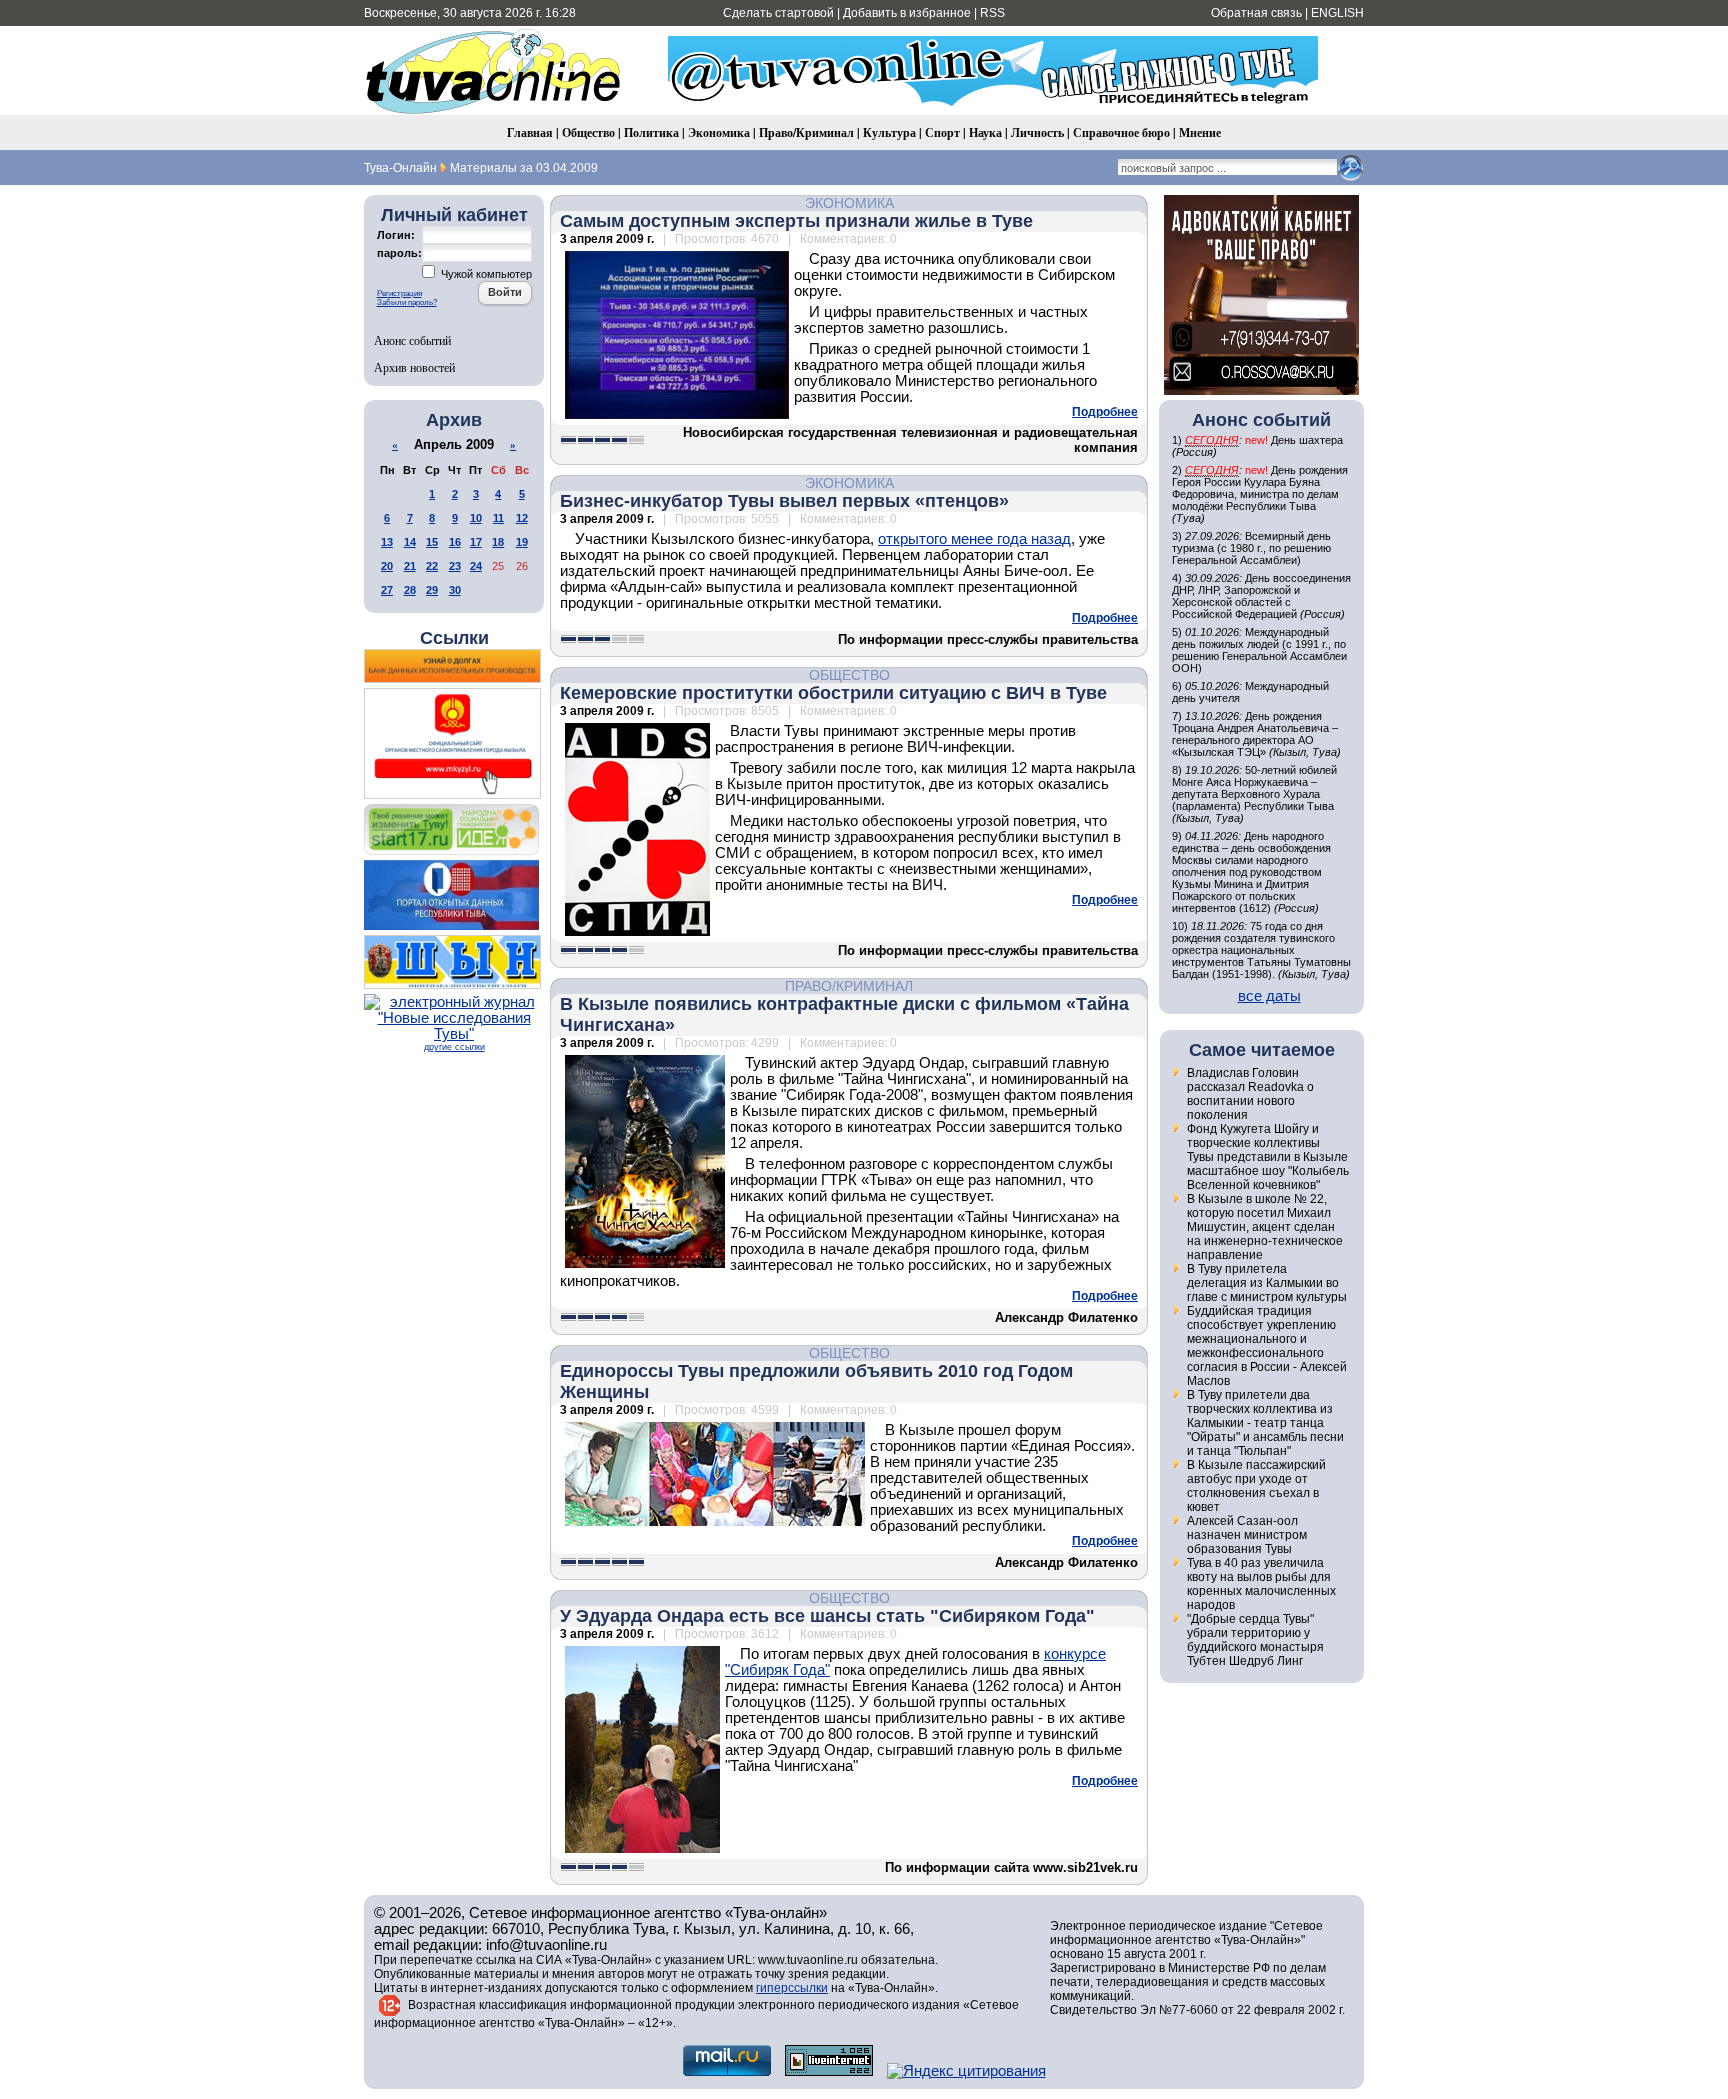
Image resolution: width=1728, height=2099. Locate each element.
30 (455, 590)
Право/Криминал (806, 132)
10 (476, 518)
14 (410, 542)
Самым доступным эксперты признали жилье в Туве (796, 221)
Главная (530, 132)
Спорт (942, 132)
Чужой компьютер (485, 274)
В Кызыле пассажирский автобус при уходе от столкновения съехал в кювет (1256, 1486)
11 (498, 518)
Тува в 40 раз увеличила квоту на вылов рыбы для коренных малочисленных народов (1261, 1584)
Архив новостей (414, 367)
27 (387, 590)
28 (410, 590)
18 (498, 542)
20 (387, 566)
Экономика (719, 132)
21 (410, 566)
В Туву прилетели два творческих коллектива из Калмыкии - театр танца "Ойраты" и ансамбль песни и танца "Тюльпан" (1265, 1423)
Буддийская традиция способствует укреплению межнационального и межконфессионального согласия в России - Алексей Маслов (1267, 1346)
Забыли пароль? (407, 302)
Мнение (1200, 132)
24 (476, 566)
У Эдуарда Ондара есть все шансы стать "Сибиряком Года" (827, 1616)
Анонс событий (412, 340)
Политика (651, 132)
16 (455, 542)
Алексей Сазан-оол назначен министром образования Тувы (1247, 1535)
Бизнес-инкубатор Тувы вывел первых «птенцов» (784, 501)
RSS (992, 13)
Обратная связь (1256, 13)
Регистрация (399, 293)
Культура (889, 132)
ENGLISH (1337, 13)
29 (432, 590)
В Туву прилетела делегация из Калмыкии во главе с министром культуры (1267, 1283)
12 (522, 518)
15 (432, 542)
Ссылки (454, 638)
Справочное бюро (1121, 132)
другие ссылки (454, 1047)
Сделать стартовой (778, 13)
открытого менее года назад (974, 539)
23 (455, 566)
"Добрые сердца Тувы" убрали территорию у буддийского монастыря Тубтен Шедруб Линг (1255, 1640)
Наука (985, 132)
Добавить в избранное (907, 13)
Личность (1037, 132)
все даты (1269, 996)
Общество (588, 132)
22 (432, 566)
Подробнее (1105, 412)
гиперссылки (792, 1988)
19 (522, 542)
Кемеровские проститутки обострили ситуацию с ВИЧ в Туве (833, 693)
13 (387, 542)
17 (476, 542)
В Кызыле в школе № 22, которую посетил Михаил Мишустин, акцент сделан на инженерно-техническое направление (1265, 1227)
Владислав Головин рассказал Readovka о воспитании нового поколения (1250, 1094)
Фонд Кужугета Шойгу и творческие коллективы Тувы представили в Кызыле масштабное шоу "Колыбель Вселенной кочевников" (1268, 1157)
